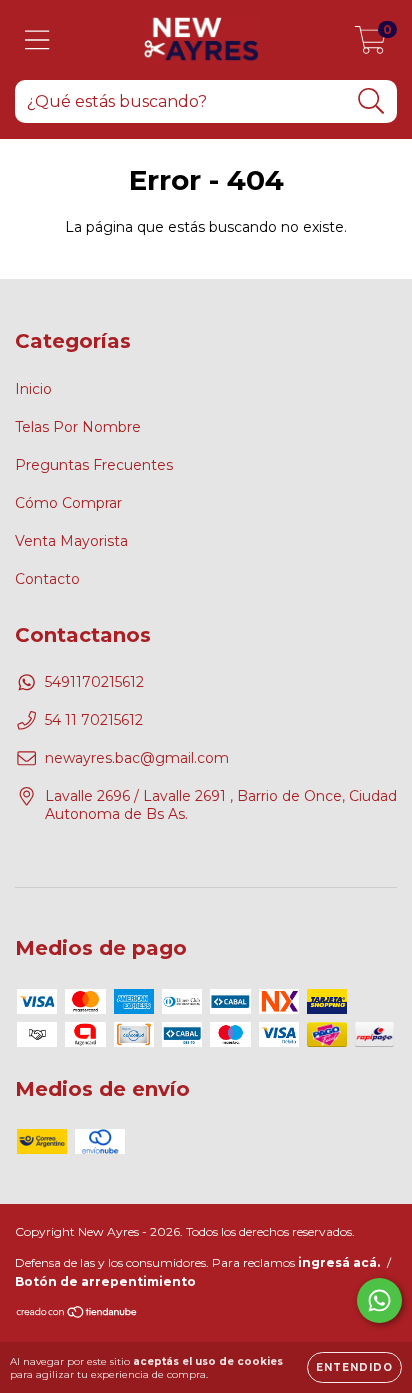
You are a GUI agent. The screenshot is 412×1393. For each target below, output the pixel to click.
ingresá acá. (339, 1262)
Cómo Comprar (68, 503)
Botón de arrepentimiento (105, 1281)
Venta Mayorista (71, 541)
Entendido (354, 1367)
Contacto (47, 579)
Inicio (33, 389)
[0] (370, 45)
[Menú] (37, 40)
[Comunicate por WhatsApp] (379, 1300)
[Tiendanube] (77, 1314)
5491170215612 (94, 682)
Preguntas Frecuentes (94, 465)
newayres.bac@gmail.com (137, 758)
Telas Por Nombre (78, 427)
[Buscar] (371, 101)
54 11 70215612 (94, 720)
